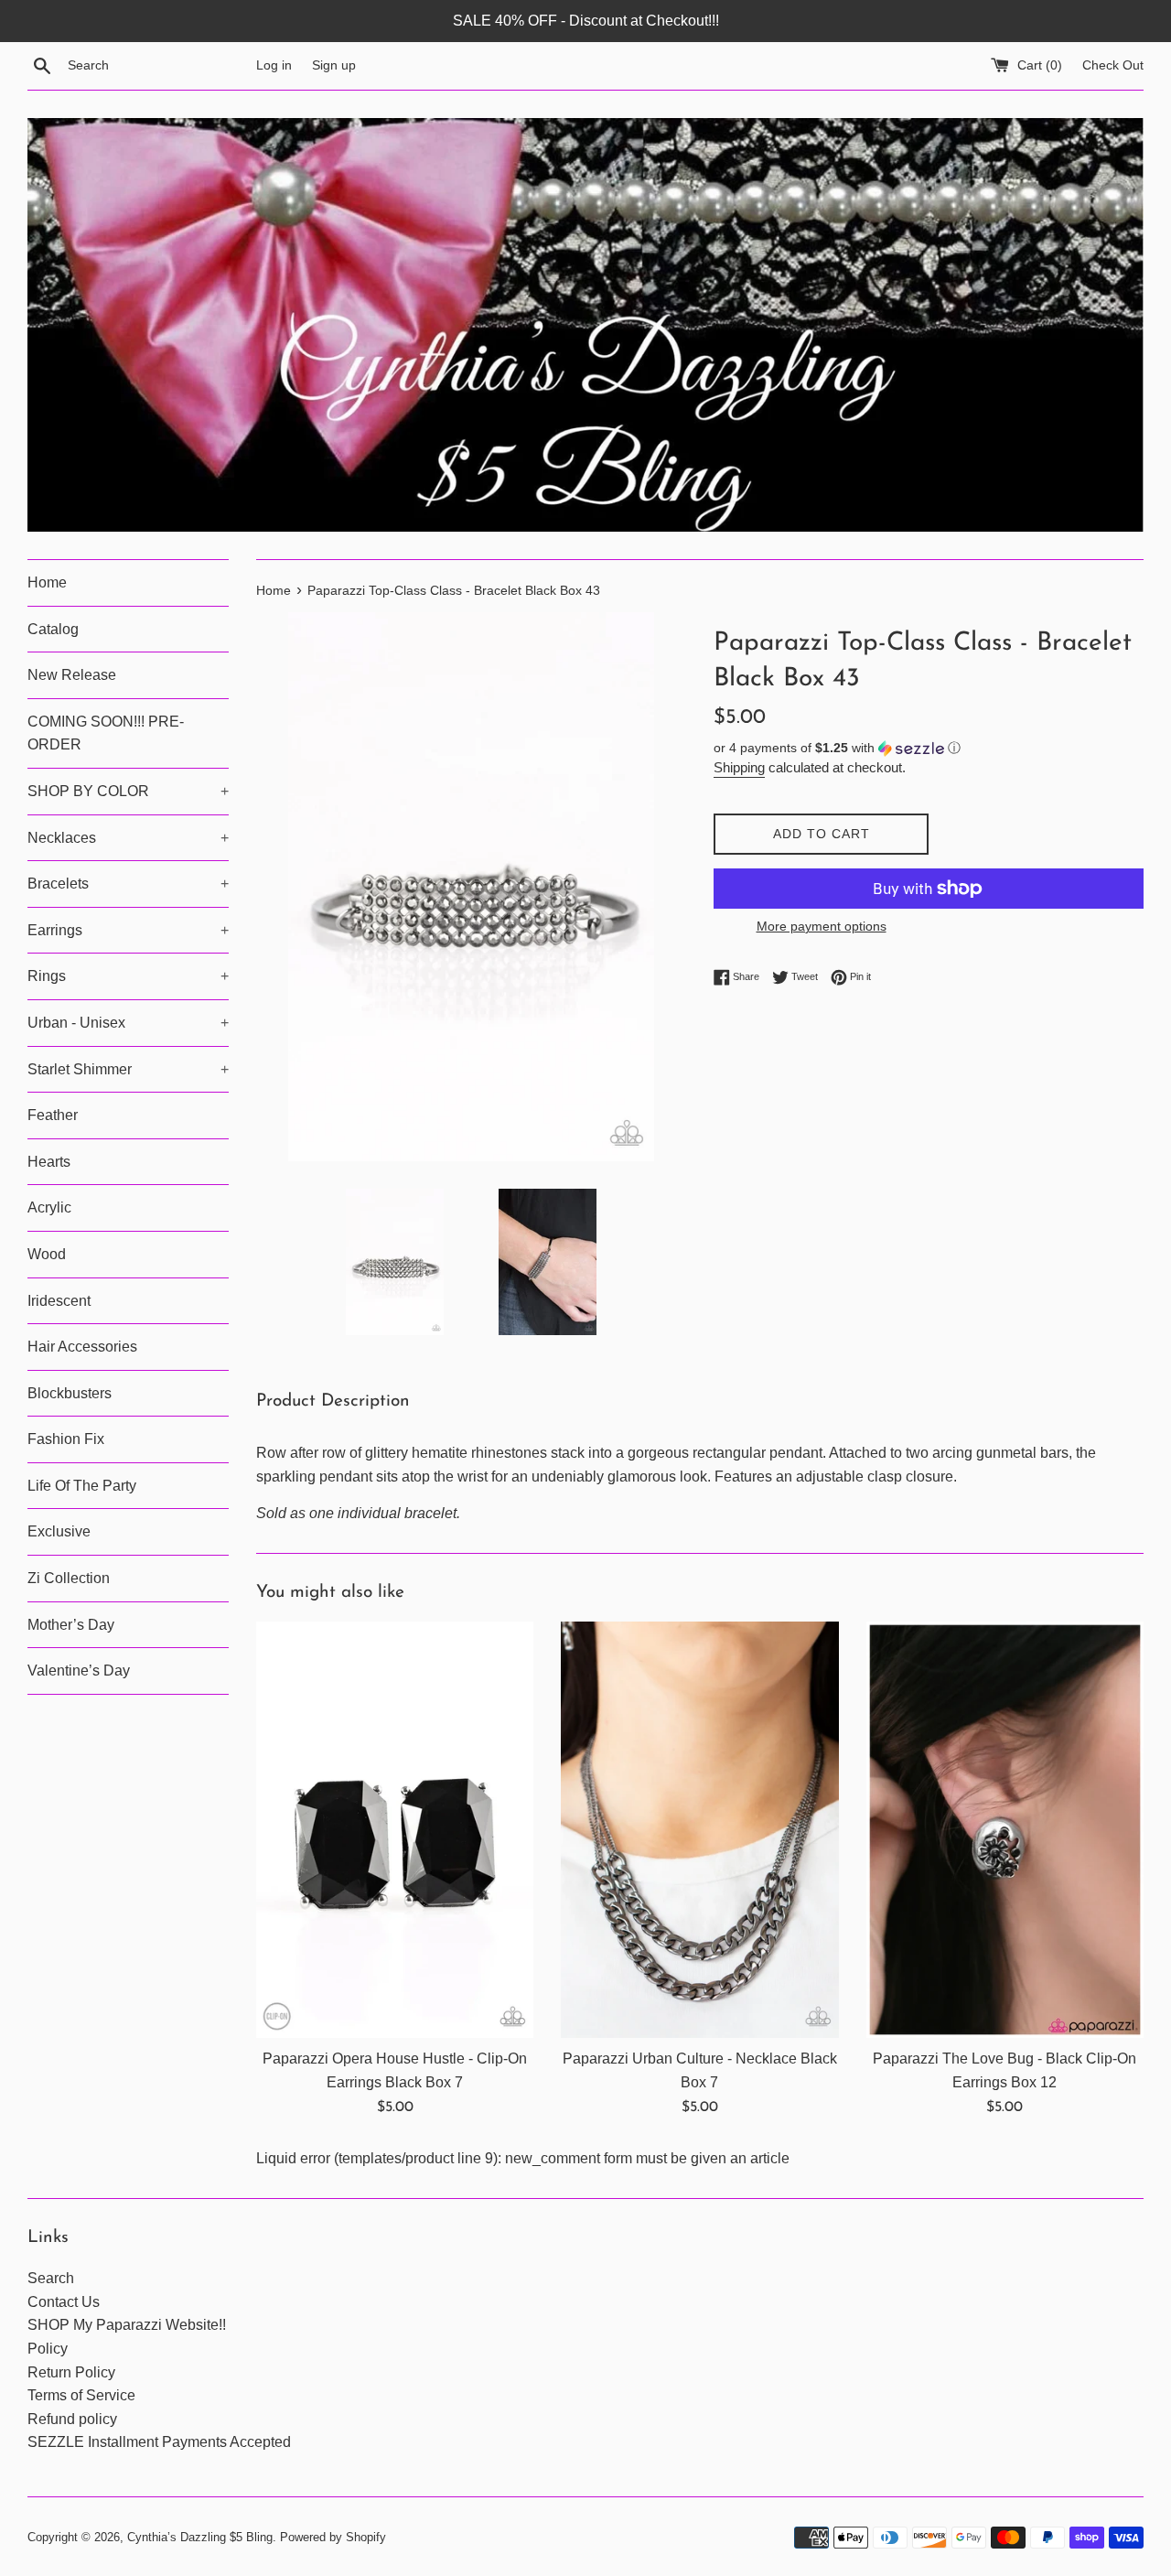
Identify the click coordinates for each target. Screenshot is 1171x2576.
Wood (47, 1254)
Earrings (128, 930)
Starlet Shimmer (128, 1069)
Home (47, 582)
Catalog (53, 629)
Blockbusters (70, 1393)
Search (51, 2278)
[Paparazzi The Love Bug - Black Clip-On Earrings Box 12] (1005, 1830)
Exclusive (59, 1531)
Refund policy (72, 2419)
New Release (72, 675)
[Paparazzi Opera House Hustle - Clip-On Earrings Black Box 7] (395, 1830)
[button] (929, 748)
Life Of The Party (82, 1486)
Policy (48, 2349)
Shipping (739, 767)
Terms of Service (81, 2395)
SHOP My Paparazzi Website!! (127, 2325)
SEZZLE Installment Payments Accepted (159, 2442)
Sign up (334, 65)
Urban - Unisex (128, 1023)
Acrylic (49, 1207)
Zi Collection (69, 1578)
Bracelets (128, 884)
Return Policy (71, 2372)
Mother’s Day (71, 1625)
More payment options (822, 926)
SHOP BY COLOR (128, 791)
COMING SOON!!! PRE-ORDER (106, 733)
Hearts (49, 1162)
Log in (274, 65)
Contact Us (64, 2302)
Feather (53, 1115)
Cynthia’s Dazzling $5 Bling (200, 2537)
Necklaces (128, 838)
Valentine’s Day (79, 1671)
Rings (128, 976)
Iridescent (59, 1301)
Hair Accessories (82, 1347)
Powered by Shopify (333, 2537)
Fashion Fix (66, 1439)
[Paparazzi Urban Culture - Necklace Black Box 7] (699, 1830)
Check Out (1113, 65)
